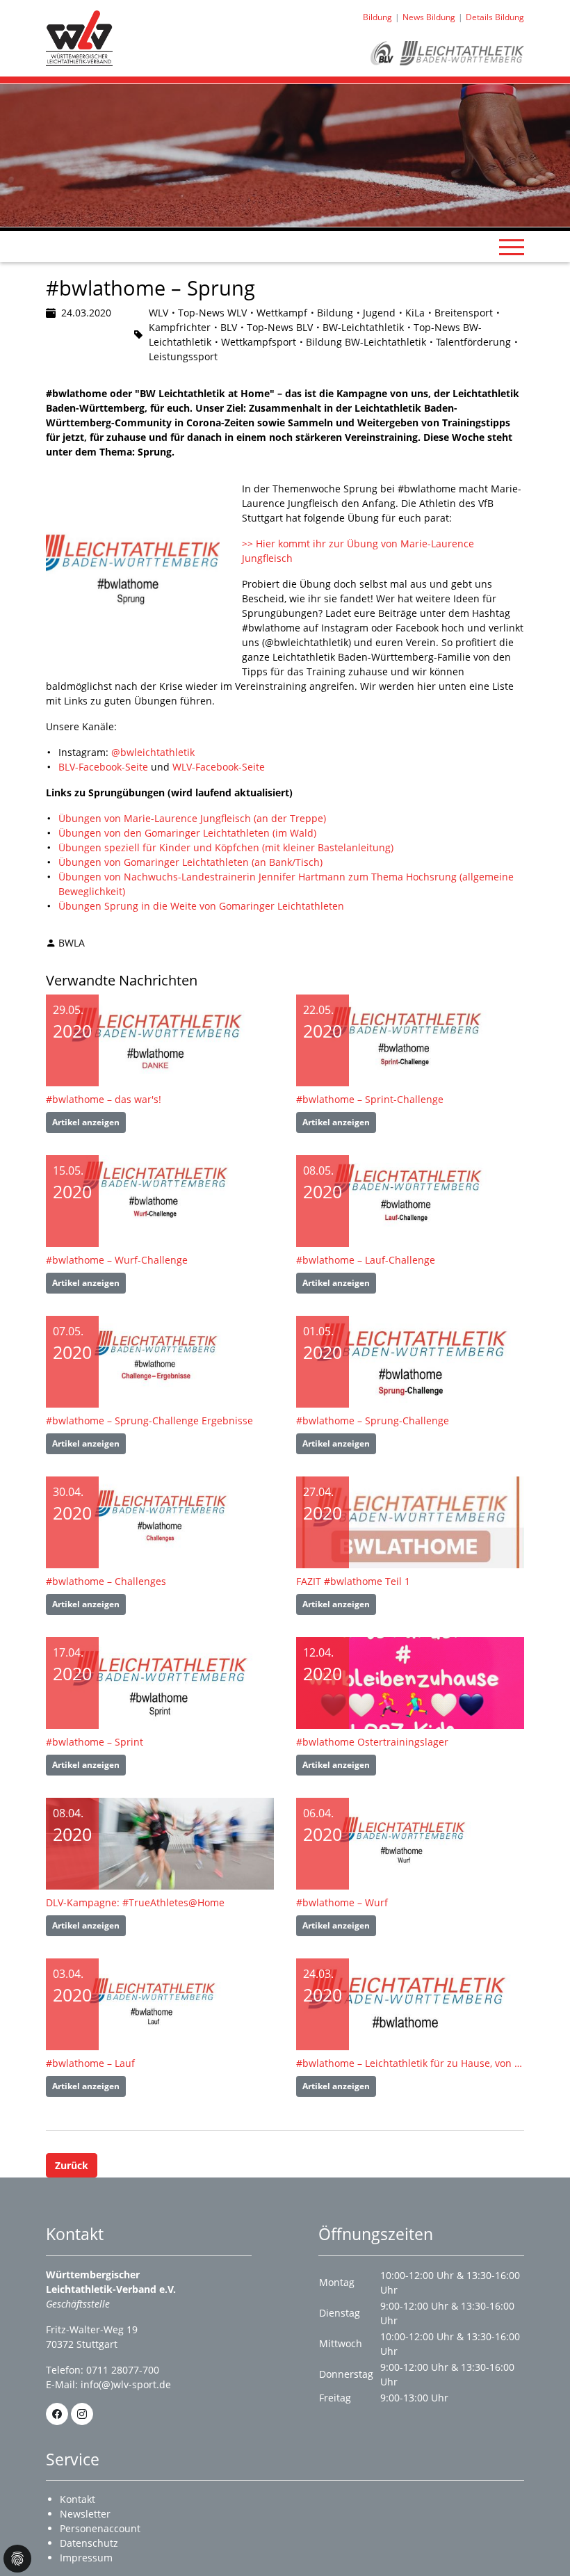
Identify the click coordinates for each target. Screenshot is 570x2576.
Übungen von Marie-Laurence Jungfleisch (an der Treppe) (192, 818)
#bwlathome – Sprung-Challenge (373, 1420)
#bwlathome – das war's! (104, 1099)
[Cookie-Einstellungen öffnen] (17, 2559)
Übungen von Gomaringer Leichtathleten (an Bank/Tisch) (190, 862)
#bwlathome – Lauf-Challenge (366, 1260)
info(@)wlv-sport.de (126, 2384)
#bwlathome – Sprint (95, 1742)
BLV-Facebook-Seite (103, 767)
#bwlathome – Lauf (90, 2063)
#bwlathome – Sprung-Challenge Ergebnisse (149, 1420)
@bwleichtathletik (153, 752)
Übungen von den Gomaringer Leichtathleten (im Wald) (187, 833)
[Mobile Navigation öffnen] (512, 247)
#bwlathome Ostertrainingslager (372, 1742)
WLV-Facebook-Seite (219, 767)
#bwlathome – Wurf (342, 1902)
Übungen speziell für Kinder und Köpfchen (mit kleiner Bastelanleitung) (226, 847)
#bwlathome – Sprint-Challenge (370, 1099)
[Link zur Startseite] (79, 37)
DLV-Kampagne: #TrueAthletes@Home (135, 1902)
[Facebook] (57, 2414)
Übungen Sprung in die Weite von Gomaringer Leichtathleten (201, 906)
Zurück (72, 2165)
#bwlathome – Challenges (106, 1581)
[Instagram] (82, 2414)
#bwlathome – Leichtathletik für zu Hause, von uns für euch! (410, 2063)
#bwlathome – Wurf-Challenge (117, 1260)
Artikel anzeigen (86, 1122)
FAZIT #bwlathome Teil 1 (353, 1581)
